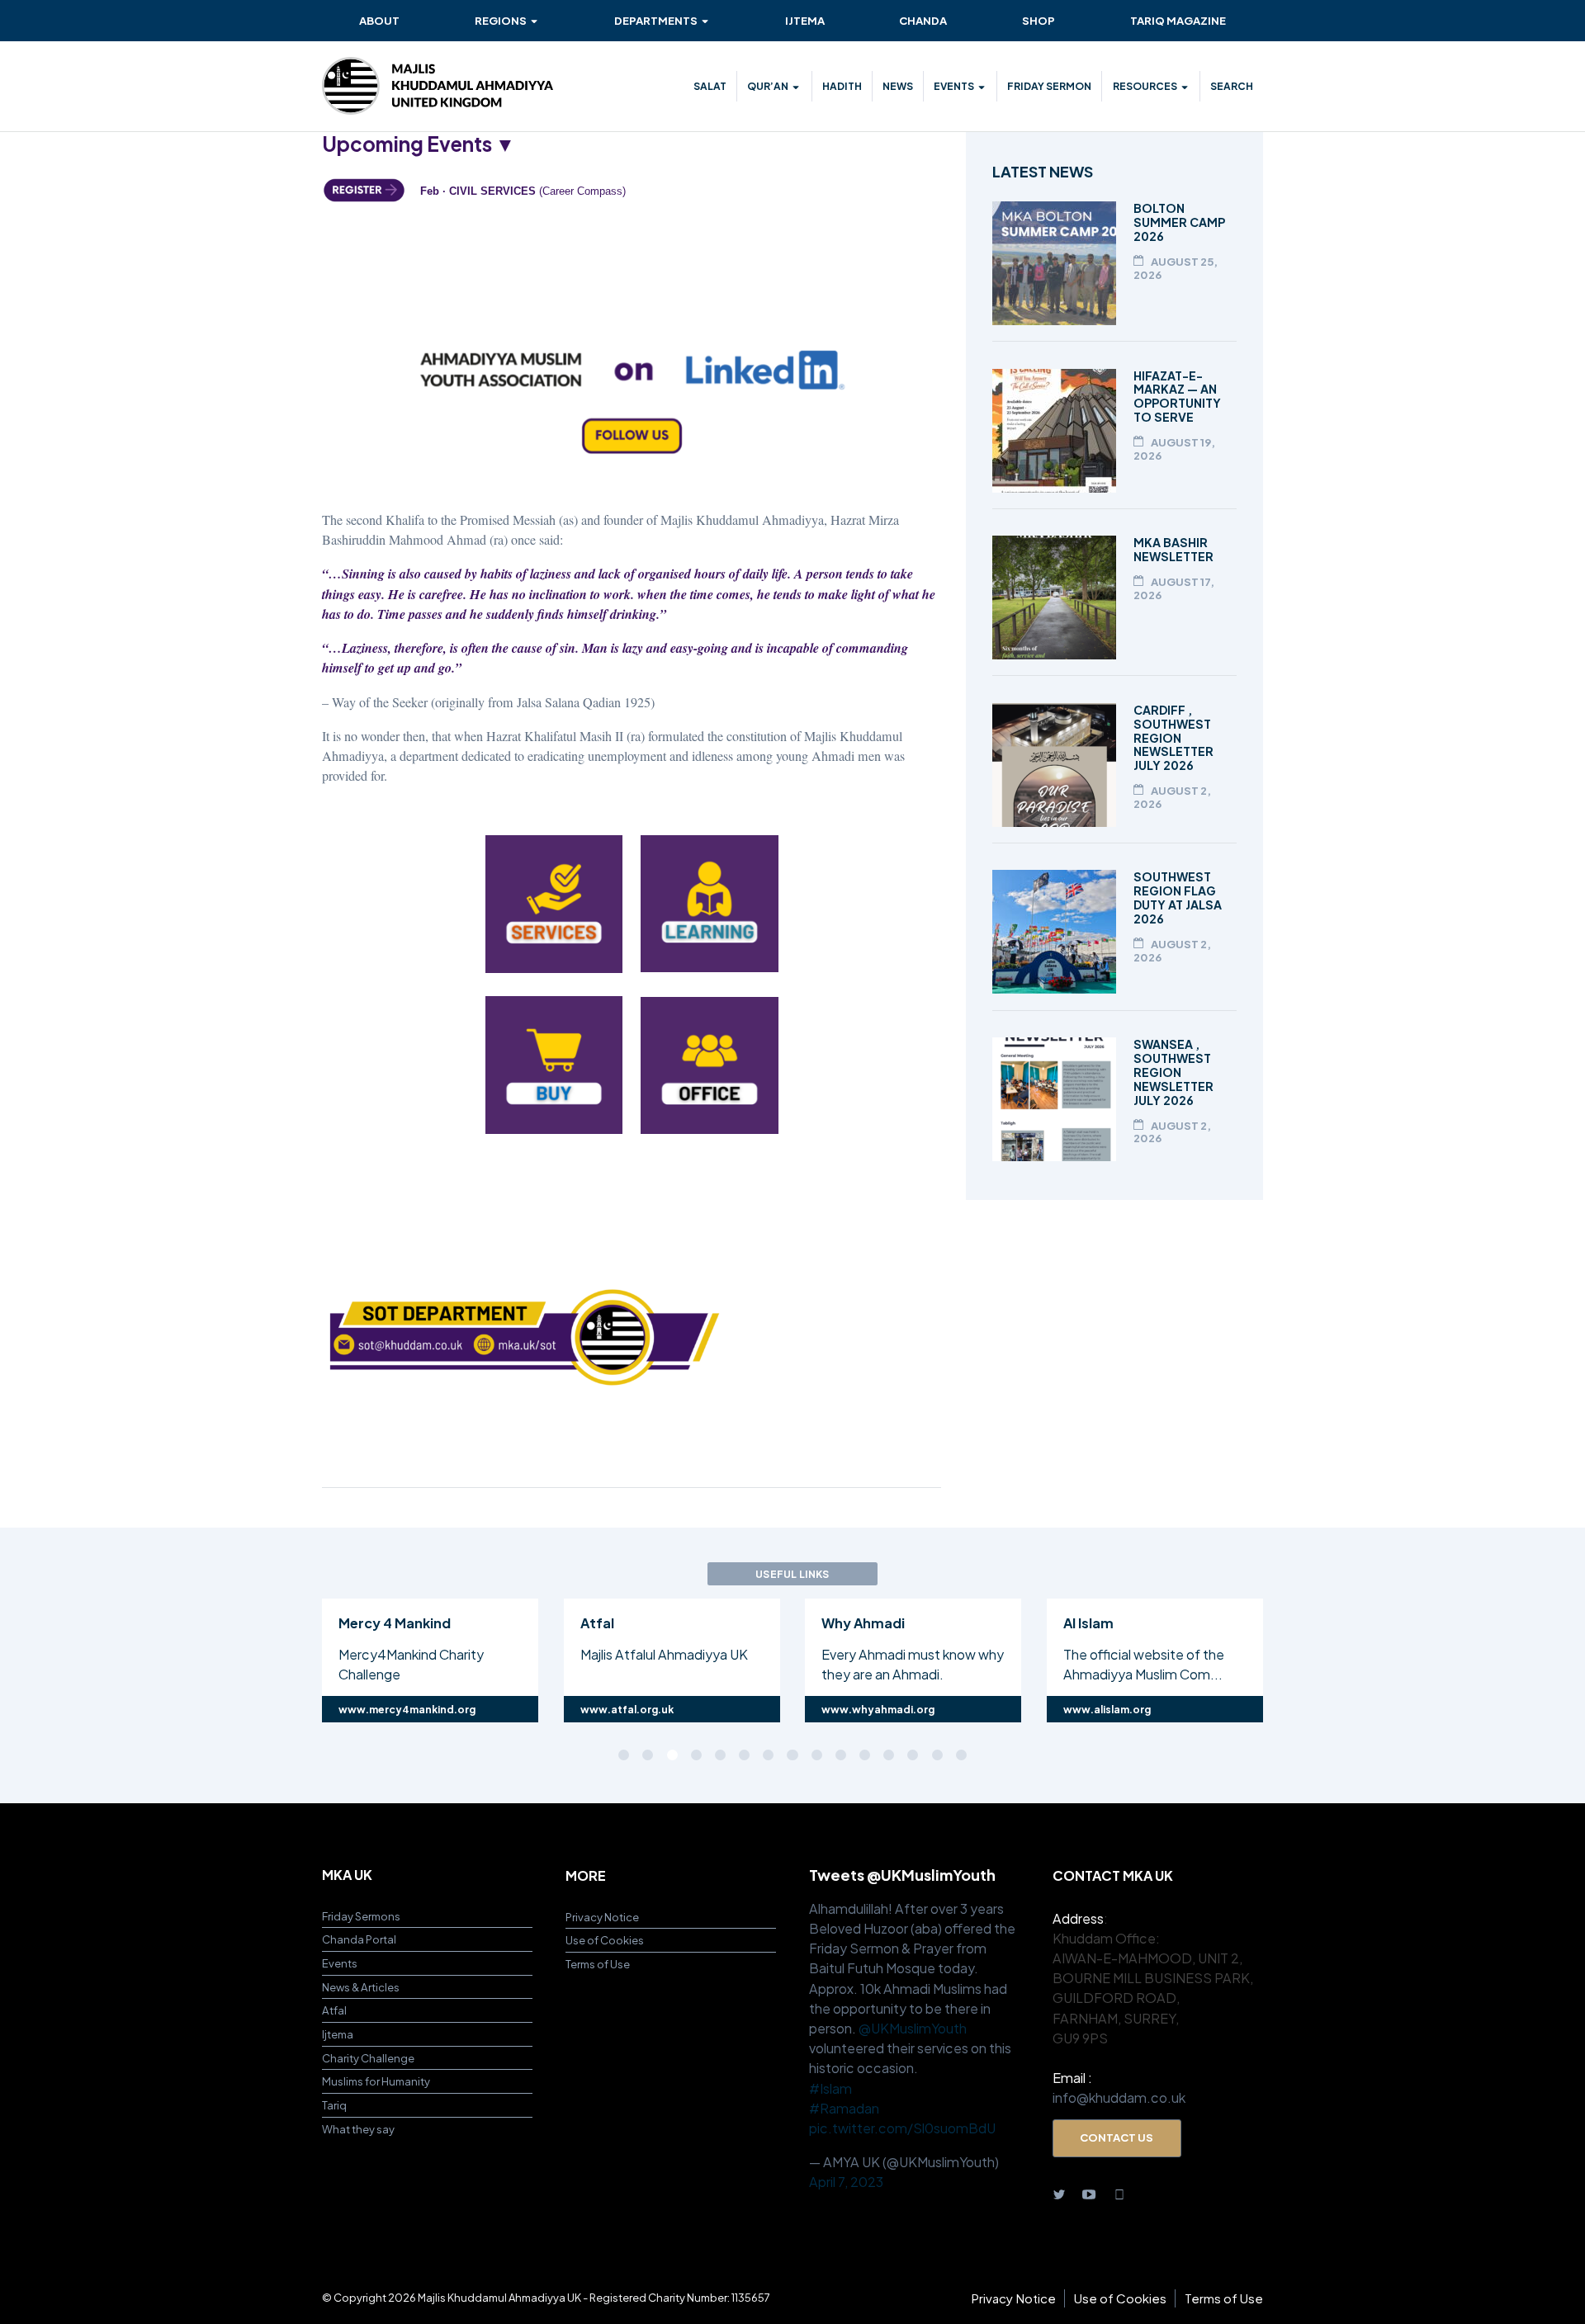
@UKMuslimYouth (913, 2028)
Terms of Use (598, 1964)
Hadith (842, 86)
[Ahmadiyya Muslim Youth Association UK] (438, 86)
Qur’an (768, 86)
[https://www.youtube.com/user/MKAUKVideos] (1089, 2193)
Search (1232, 86)
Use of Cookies (605, 1940)
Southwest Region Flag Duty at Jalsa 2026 (1178, 897)
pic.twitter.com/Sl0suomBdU (902, 2128)
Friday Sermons (361, 1916)
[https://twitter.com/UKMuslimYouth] (1059, 2193)
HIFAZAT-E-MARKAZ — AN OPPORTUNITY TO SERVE (1177, 397)
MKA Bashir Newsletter (1173, 549)
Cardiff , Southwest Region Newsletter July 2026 (1173, 738)
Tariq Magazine (1178, 20)
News (898, 86)
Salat (710, 86)
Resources (1145, 86)
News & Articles (361, 1987)
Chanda (923, 20)
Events (954, 86)
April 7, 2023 (846, 2182)
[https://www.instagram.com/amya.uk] (1119, 2193)
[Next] (1340, 1658)
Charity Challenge (368, 2058)
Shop (1039, 20)
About (379, 20)
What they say (358, 2129)
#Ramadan (844, 2108)
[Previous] (245, 1658)
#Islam (830, 2088)
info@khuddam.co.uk (1119, 2097)
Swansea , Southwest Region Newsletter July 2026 (1173, 1072)
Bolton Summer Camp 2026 (1179, 222)
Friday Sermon (1049, 86)
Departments (656, 20)
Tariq (334, 2105)
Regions (501, 20)
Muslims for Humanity (376, 2081)
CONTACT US (1117, 2137)
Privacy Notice (602, 1917)
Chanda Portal (359, 1939)
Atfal (334, 2010)
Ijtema (805, 20)
